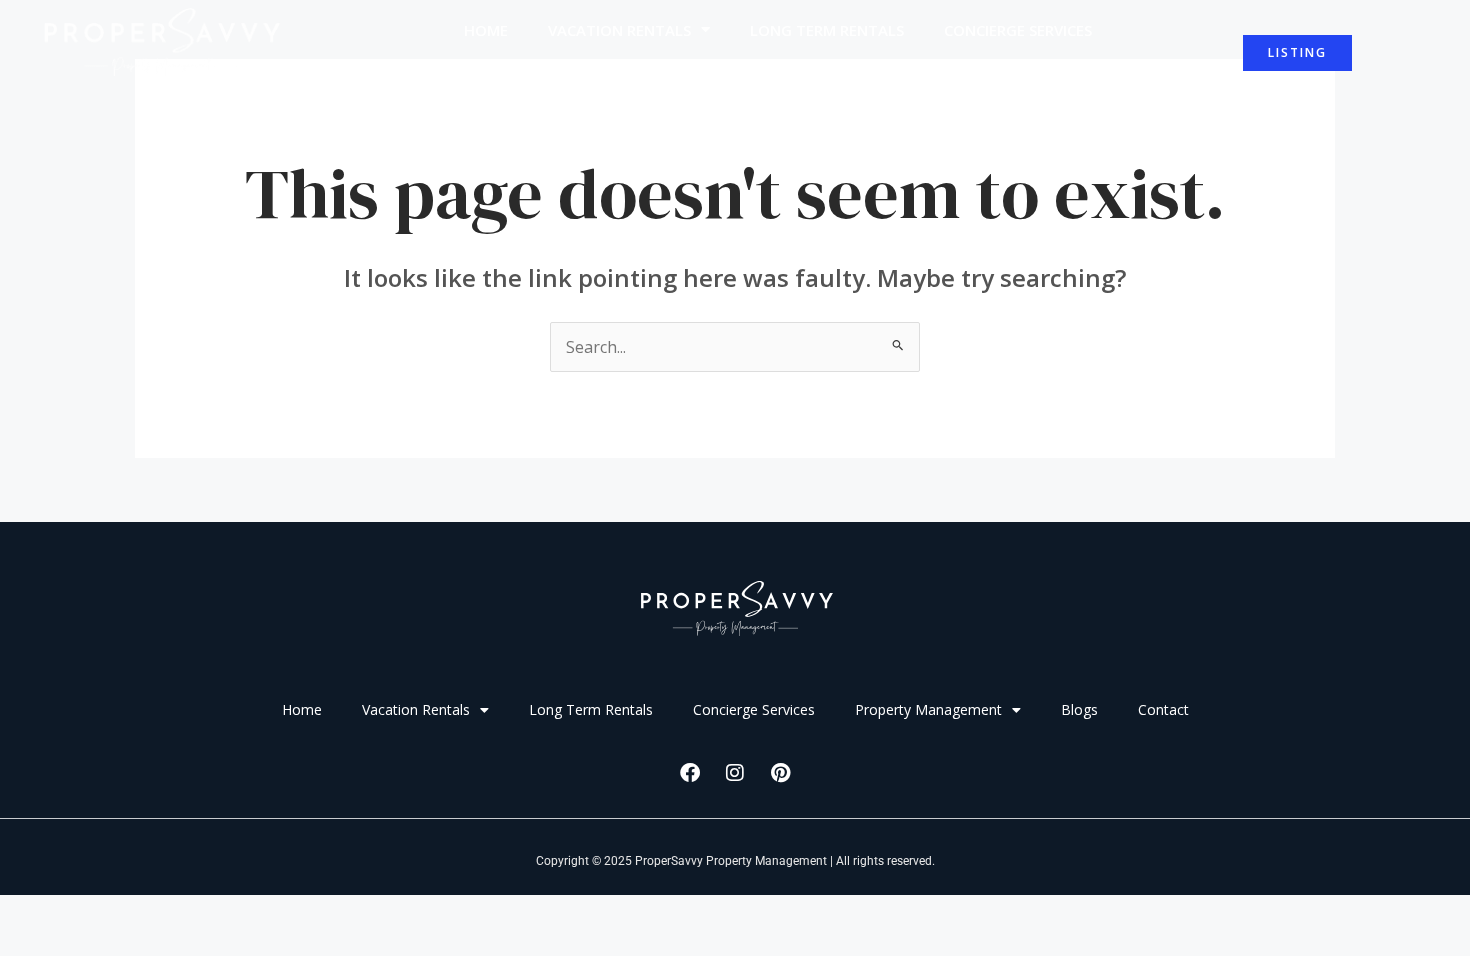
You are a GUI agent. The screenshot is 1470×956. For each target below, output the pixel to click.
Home (486, 30)
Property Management (669, 76)
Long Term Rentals (827, 30)
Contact (944, 76)
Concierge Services (1018, 30)
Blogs (844, 76)
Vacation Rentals (619, 30)
